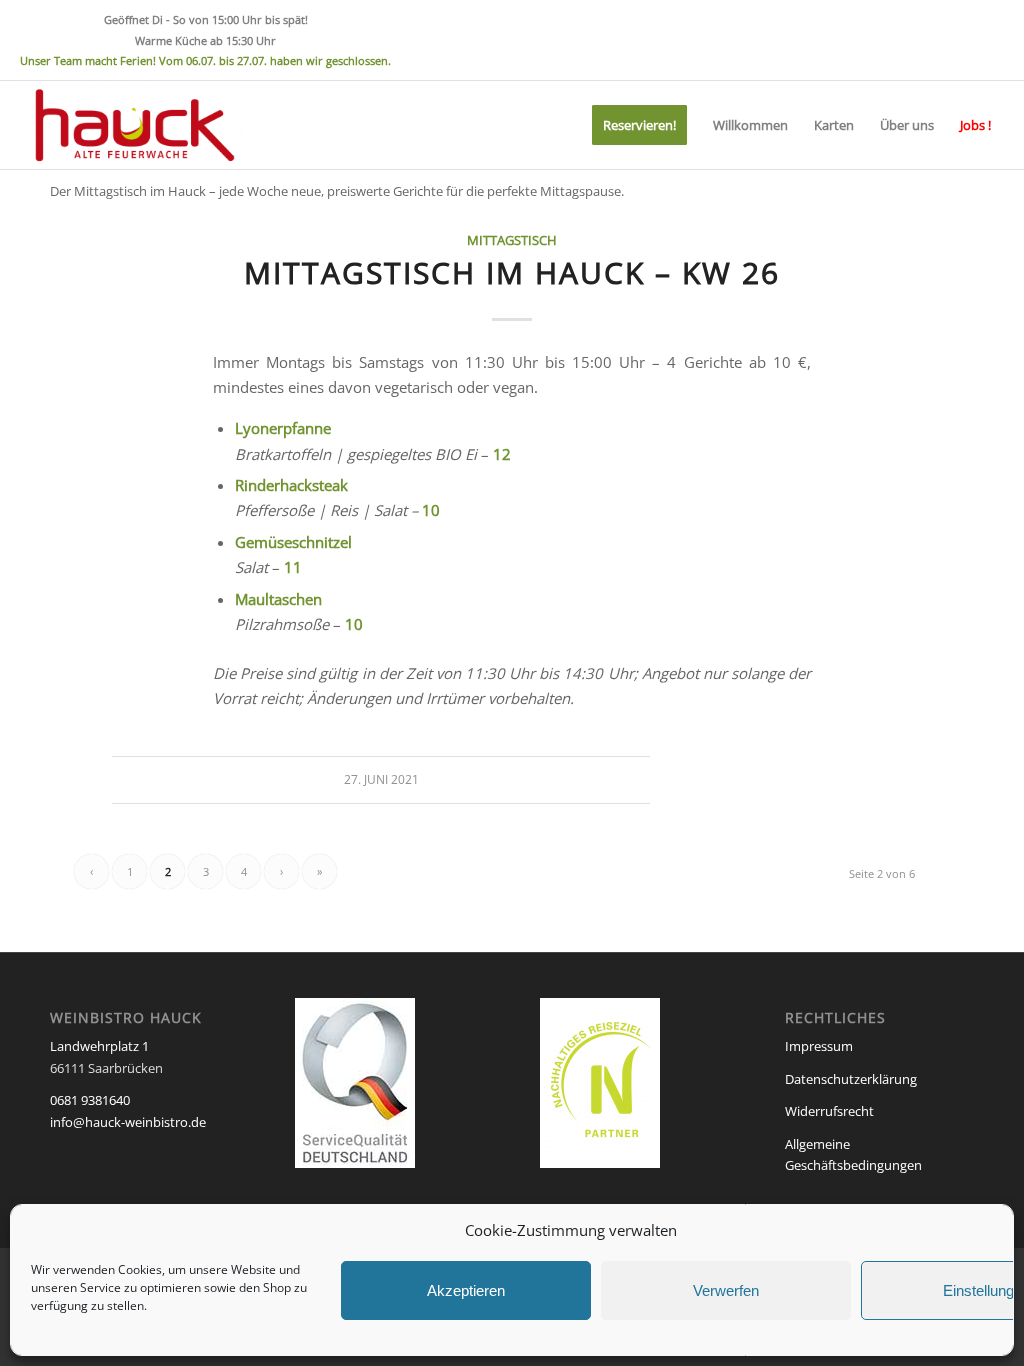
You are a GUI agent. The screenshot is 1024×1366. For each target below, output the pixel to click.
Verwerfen (726, 1290)
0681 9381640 (90, 1100)
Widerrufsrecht (829, 1111)
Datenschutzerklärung (851, 1079)
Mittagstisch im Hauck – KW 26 (512, 272)
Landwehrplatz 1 (99, 1046)
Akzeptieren (466, 1290)
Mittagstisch (512, 240)
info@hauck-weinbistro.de (128, 1122)
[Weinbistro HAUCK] (132, 125)
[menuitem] (639, 125)
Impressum (819, 1046)
